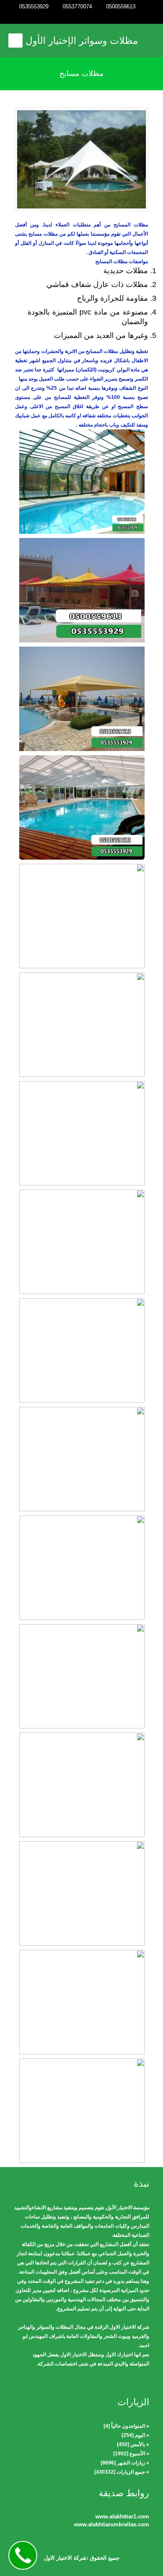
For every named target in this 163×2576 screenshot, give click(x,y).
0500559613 (121, 6)
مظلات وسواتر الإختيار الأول (82, 41)
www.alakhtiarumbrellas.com (112, 2524)
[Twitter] (82, 17)
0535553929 (34, 6)
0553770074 (77, 6)
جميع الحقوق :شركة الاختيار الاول (82, 2558)
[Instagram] (70, 17)
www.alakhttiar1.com (122, 2516)
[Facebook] (93, 17)
